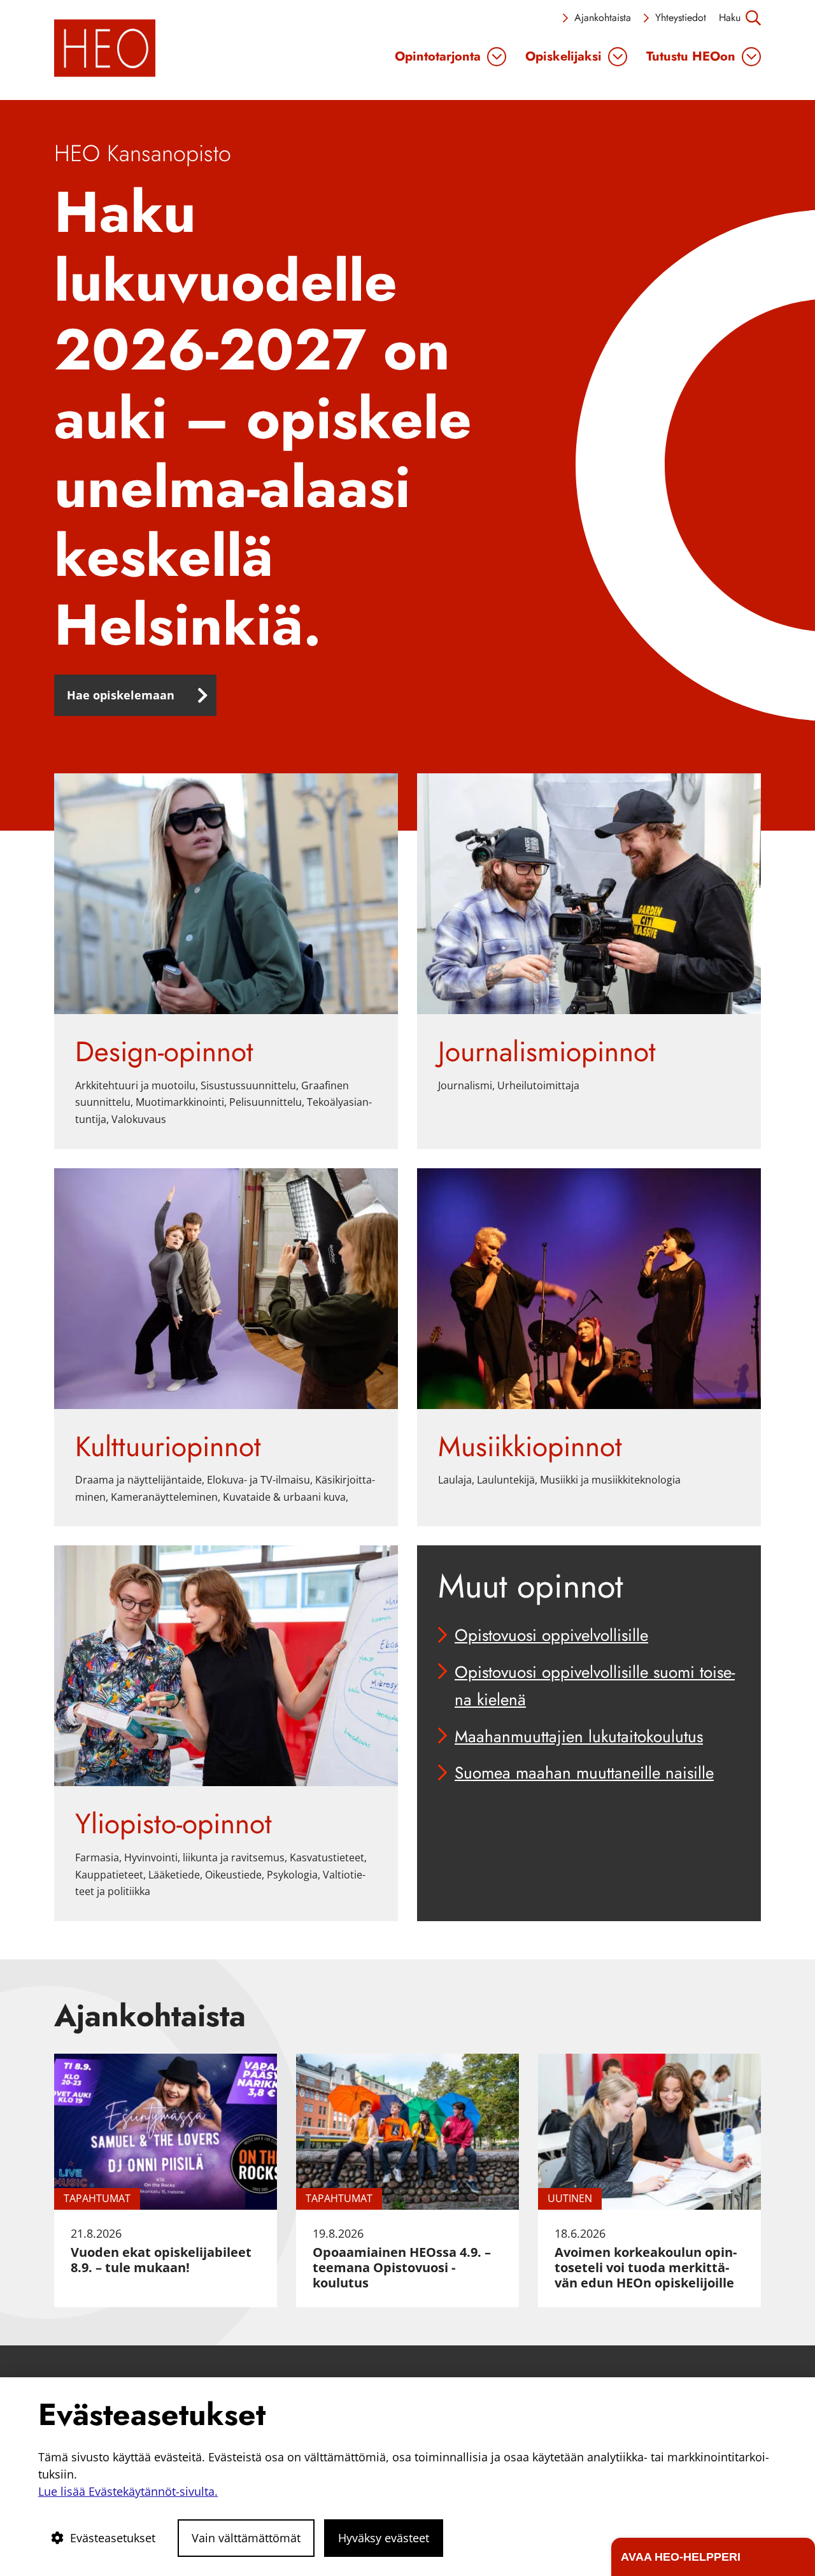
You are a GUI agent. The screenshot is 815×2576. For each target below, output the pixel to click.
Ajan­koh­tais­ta (603, 18)
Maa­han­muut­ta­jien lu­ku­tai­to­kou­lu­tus (579, 1736)
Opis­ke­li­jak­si (563, 57)
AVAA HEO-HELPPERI (681, 2557)
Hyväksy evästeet (384, 2538)
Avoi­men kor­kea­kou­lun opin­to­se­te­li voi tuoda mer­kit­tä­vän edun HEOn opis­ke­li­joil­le (646, 2267)
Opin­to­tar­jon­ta (438, 57)
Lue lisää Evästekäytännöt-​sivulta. (128, 2491)
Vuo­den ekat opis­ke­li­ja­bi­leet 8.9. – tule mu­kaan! (161, 2260)
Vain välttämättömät (246, 2538)
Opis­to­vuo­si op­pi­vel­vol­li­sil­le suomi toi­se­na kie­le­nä (595, 1686)
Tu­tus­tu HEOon (691, 57)
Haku (730, 18)
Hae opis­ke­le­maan (121, 695)
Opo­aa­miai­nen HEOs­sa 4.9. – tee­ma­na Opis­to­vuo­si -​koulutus (402, 2267)
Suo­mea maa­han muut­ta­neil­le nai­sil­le (584, 1773)
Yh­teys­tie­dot (681, 18)
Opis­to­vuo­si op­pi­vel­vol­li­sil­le (551, 1635)
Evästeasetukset (113, 2538)
